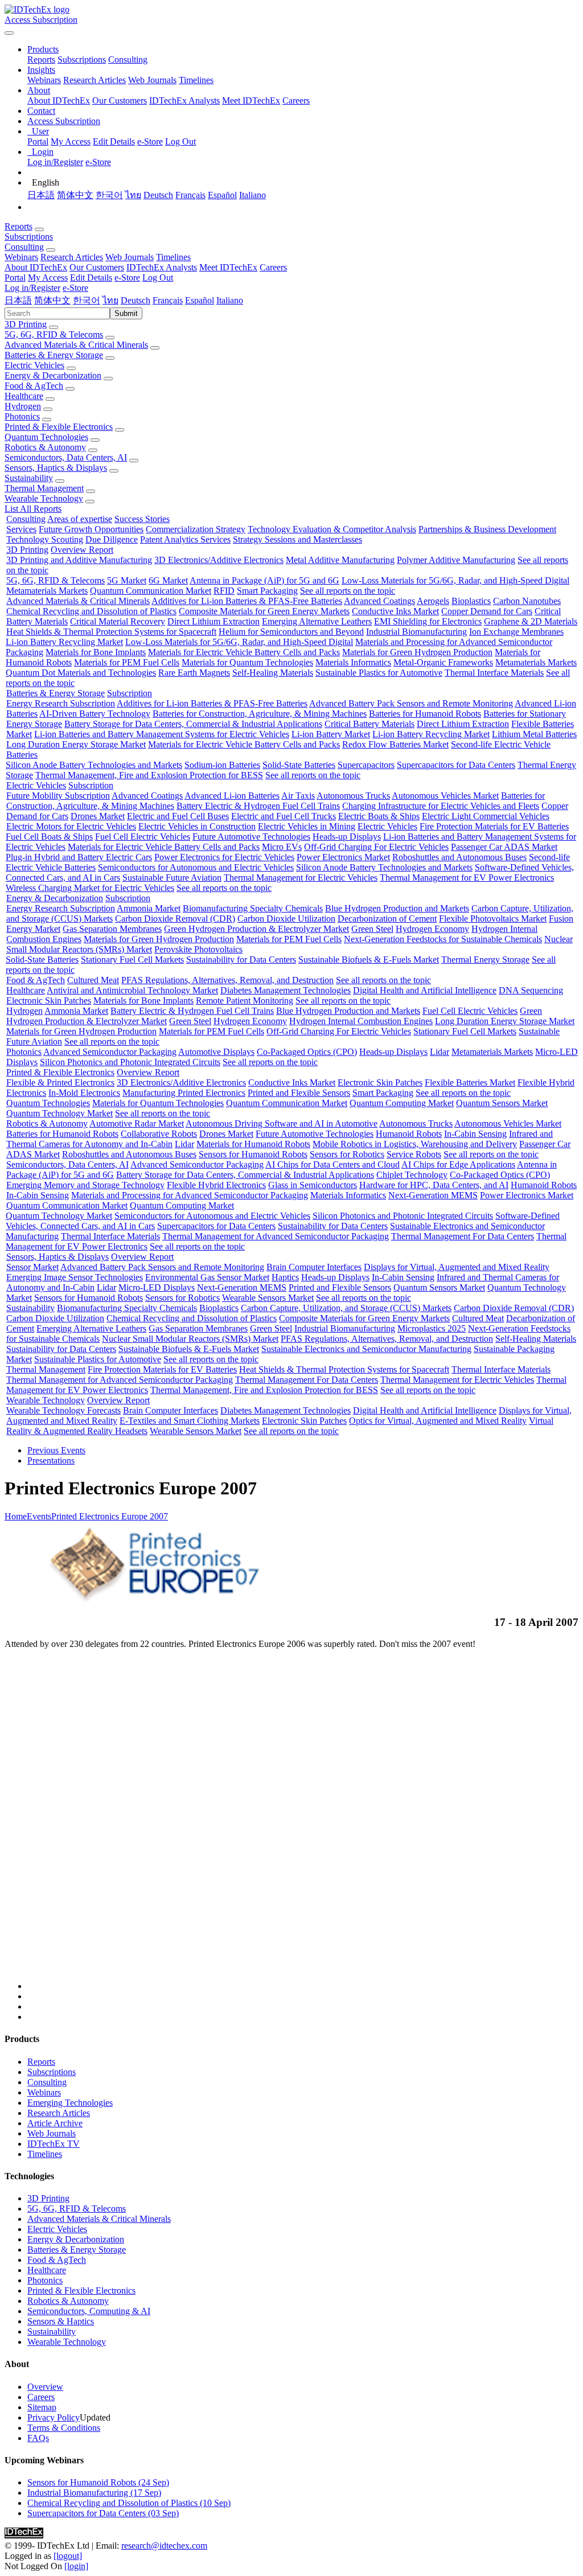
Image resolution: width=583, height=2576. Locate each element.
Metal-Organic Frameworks (443, 662)
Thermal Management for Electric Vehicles (301, 878)
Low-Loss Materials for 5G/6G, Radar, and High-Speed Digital (455, 580)
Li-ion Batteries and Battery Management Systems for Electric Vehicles (162, 734)
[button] (43, 49)
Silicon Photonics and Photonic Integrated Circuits (130, 1062)
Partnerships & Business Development (487, 529)
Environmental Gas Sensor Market (207, 1277)
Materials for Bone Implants (96, 652)
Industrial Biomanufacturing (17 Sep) (94, 2493)
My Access (71, 141)
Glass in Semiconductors (313, 1185)
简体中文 (75, 195)
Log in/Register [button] (32, 288)
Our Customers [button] (97, 267)
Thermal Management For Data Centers (463, 1236)
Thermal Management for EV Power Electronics (467, 878)
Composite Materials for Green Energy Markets (264, 611)
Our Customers (120, 100)
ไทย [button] (110, 300)
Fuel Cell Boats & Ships (49, 837)
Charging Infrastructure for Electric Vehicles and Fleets (441, 806)
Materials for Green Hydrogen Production (417, 652)
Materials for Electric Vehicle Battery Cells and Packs (244, 652)
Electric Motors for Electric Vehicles (71, 826)
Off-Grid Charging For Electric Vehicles (376, 847)
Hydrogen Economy (432, 929)
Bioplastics (471, 601)
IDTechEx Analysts (184, 100)
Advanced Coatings (379, 601)
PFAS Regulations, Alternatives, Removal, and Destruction (227, 980)
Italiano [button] (230, 300)
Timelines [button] (173, 257)
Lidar (440, 1052)
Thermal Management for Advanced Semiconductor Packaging (276, 1236)
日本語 (41, 195)
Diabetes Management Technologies (286, 990)
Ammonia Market (149, 908)
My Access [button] (48, 278)
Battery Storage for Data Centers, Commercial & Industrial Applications (193, 724)
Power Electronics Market (343, 857)
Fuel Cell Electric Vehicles (143, 837)
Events (39, 1516)
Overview (45, 2387)
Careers (296, 100)
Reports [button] (19, 226)
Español (222, 195)
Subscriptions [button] (29, 237)
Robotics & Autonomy (45, 447)
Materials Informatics (353, 662)
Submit (126, 313)
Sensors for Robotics (347, 1154)
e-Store (150, 141)
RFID (224, 591)
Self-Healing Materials (273, 673)
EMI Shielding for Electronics (428, 621)
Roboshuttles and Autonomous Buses (459, 857)
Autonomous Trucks (353, 796)
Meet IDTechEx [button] (228, 267)
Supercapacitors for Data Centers (456, 765)
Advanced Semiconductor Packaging (110, 1052)
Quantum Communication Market (151, 591)
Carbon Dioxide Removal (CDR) (175, 919)
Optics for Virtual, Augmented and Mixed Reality (438, 1421)
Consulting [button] (24, 247)
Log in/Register (55, 162)
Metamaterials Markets (47, 591)
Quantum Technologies (46, 437)
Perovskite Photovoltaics (198, 949)
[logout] (68, 2556)
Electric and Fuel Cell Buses (178, 816)
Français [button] (168, 300)
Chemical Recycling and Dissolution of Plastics (91, 611)
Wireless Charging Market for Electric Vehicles (90, 888)
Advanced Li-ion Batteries (232, 796)
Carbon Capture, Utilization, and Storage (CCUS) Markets (346, 1308)
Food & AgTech (34, 386)
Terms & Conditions (64, 2428)
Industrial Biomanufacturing (416, 632)
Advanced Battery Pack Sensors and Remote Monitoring (411, 703)
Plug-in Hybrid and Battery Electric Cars (79, 857)
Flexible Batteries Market (470, 1082)
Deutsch (158, 195)
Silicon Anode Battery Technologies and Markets (94, 765)
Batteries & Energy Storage (54, 355)
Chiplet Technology (412, 1175)
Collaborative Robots (159, 1134)
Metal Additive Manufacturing (340, 560)
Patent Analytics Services (185, 539)
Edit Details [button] (91, 278)
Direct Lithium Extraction (214, 621)
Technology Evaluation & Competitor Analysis (332, 529)
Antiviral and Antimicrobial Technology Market (132, 990)
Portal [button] (15, 278)
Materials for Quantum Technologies (247, 662)
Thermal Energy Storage (485, 960)
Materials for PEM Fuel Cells (127, 662)
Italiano (253, 195)
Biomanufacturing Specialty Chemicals (253, 908)
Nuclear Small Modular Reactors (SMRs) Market (190, 1339)
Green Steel (372, 929)
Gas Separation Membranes (112, 929)
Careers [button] (273, 267)
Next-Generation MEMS (433, 1195)
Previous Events (56, 1450)
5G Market (127, 580)
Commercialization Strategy (196, 529)
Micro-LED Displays (157, 1287)
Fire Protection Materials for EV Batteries (494, 826)
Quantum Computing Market (402, 1103)
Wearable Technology (44, 498)
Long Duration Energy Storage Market (76, 744)
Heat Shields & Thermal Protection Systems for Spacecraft (111, 632)
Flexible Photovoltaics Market (493, 919)
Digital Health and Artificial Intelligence (425, 990)
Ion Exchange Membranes (516, 632)
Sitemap (42, 2407)
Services (21, 529)
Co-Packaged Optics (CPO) (307, 1052)
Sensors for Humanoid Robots (253, 1154)
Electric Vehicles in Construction (197, 826)
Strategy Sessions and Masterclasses (297, 539)
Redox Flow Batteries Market (395, 744)
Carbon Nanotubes (527, 601)
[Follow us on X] (303, 1825)
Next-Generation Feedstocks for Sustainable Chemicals (443, 939)
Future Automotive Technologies (251, 837)
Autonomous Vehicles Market (445, 796)
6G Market (168, 580)
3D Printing (26, 324)
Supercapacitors (366, 765)
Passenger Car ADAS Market (504, 847)
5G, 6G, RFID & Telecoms (54, 334)
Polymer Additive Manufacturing (456, 560)
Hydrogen (23, 406)
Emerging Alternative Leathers (317, 621)
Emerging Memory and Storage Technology (85, 1185)
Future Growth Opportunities (91, 529)
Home (16, 1516)
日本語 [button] (18, 300)
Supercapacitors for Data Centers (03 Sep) (103, 2513)
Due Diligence (112, 539)
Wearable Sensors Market (268, 1298)
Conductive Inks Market (395, 611)
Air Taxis (298, 796)
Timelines (196, 80)
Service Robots (414, 1154)
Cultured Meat (93, 980)
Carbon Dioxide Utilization (286, 919)
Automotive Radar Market (137, 1123)
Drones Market (98, 816)
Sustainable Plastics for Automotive (379, 673)
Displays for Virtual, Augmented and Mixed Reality (457, 1267)
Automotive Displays (216, 1052)
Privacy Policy (54, 2417)
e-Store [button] (127, 278)
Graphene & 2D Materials (531, 621)
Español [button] (200, 300)
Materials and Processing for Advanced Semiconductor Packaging (190, 1195)
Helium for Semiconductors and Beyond (291, 632)
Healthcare (24, 396)
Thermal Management (44, 488)
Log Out (180, 141)
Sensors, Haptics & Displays (56, 468)
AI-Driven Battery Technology (95, 714)
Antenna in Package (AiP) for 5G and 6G (264, 580)
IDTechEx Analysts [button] (162, 267)
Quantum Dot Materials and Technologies (81, 673)
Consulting (128, 59)
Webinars (44, 80)
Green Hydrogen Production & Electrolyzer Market (256, 929)
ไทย (133, 195)
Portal (38, 141)
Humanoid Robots (409, 1134)
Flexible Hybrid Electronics (216, 1185)
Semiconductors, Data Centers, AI (66, 457)
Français (190, 195)
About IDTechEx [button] (36, 267)
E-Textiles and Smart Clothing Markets (190, 1421)
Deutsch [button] (136, 300)
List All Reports (33, 509)
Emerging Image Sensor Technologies (75, 1277)
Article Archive (55, 2123)
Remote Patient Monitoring (245, 1001)
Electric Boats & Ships (379, 816)
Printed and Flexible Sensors (299, 1093)
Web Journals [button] (130, 257)
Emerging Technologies (70, 2103)
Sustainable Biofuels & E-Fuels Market (369, 960)
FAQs (38, 2438)
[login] (76, 2566)
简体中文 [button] (52, 300)
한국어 (109, 195)
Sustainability (29, 478)
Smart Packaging (267, 591)
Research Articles (95, 80)
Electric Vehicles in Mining (307, 826)
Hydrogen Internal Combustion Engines (361, 1021)
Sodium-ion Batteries (222, 765)
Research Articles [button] (72, 257)
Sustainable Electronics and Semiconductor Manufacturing (366, 1349)
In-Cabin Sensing (475, 1134)
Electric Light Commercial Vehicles (486, 816)
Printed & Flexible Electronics (59, 427)
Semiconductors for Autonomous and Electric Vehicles (196, 867)
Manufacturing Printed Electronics (184, 1093)
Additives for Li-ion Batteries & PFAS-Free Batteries (247, 601)
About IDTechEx (59, 100)
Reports (41, 59)
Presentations (51, 1460)
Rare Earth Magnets (194, 673)
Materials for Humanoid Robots (253, 1144)
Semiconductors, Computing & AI (89, 2311)
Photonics (22, 416)
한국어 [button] (87, 300)
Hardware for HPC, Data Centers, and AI (434, 1185)
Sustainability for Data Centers (241, 960)
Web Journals (152, 80)
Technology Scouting (45, 539)
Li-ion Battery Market (331, 734)
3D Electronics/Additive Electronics (219, 560)
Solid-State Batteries (299, 765)
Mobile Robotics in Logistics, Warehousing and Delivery (415, 1144)
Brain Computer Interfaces (314, 1267)
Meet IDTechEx (251, 100)
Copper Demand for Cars (487, 611)
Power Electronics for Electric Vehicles (224, 857)
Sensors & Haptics (61, 2321)
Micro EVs (282, 847)
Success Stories (142, 519)
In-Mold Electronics (84, 1093)
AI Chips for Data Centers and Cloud (332, 1164)
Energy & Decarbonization (53, 375)
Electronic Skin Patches (49, 1001)
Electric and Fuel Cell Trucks (284, 816)
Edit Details (114, 141)
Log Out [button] (158, 278)
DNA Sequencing (531, 990)
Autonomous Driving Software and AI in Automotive (282, 1123)
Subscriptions (82, 59)
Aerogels (433, 601)
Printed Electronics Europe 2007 (110, 1516)
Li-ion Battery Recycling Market (64, 642)
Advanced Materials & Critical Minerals (76, 345)
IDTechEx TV (54, 2144)
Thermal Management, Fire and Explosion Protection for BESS (149, 775)
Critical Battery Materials (369, 724)
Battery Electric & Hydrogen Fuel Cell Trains (258, 806)
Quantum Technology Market (59, 1113)
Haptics (285, 1277)
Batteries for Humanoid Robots (425, 714)
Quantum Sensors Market (502, 1103)
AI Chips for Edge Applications (458, 1164)
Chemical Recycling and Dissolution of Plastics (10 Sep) (129, 2503)
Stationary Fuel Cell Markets (132, 960)
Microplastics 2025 (432, 1328)
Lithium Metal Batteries (534, 734)
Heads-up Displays (347, 837)
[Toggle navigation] (9, 33)
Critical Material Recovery (118, 621)
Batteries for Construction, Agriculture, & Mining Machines (260, 714)
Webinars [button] (21, 257)
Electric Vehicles (34, 365)
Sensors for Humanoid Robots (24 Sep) (98, 2482)
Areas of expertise (80, 519)
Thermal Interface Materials (494, 673)
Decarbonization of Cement (387, 919)
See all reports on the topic (348, 591)
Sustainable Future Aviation (172, 878)
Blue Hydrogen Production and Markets (397, 908)
